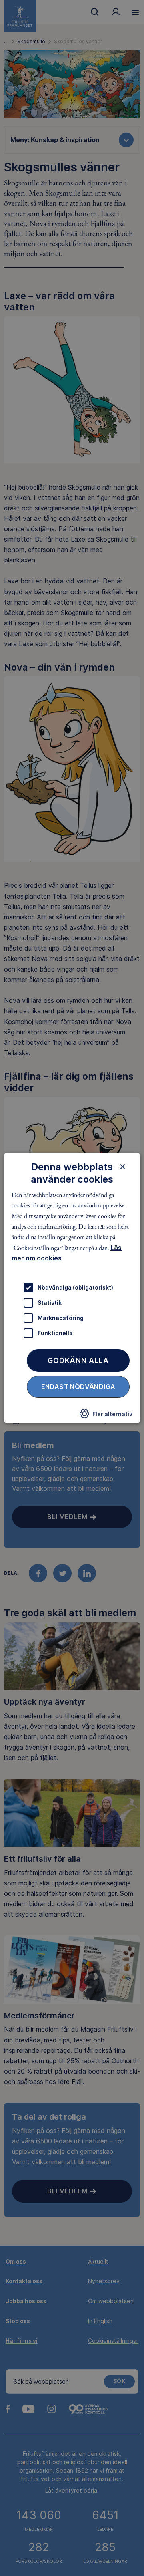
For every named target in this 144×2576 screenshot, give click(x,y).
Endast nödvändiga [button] (78, 1386)
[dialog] (72, 1288)
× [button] (123, 1167)
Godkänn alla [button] (78, 1360)
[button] (106, 1416)
